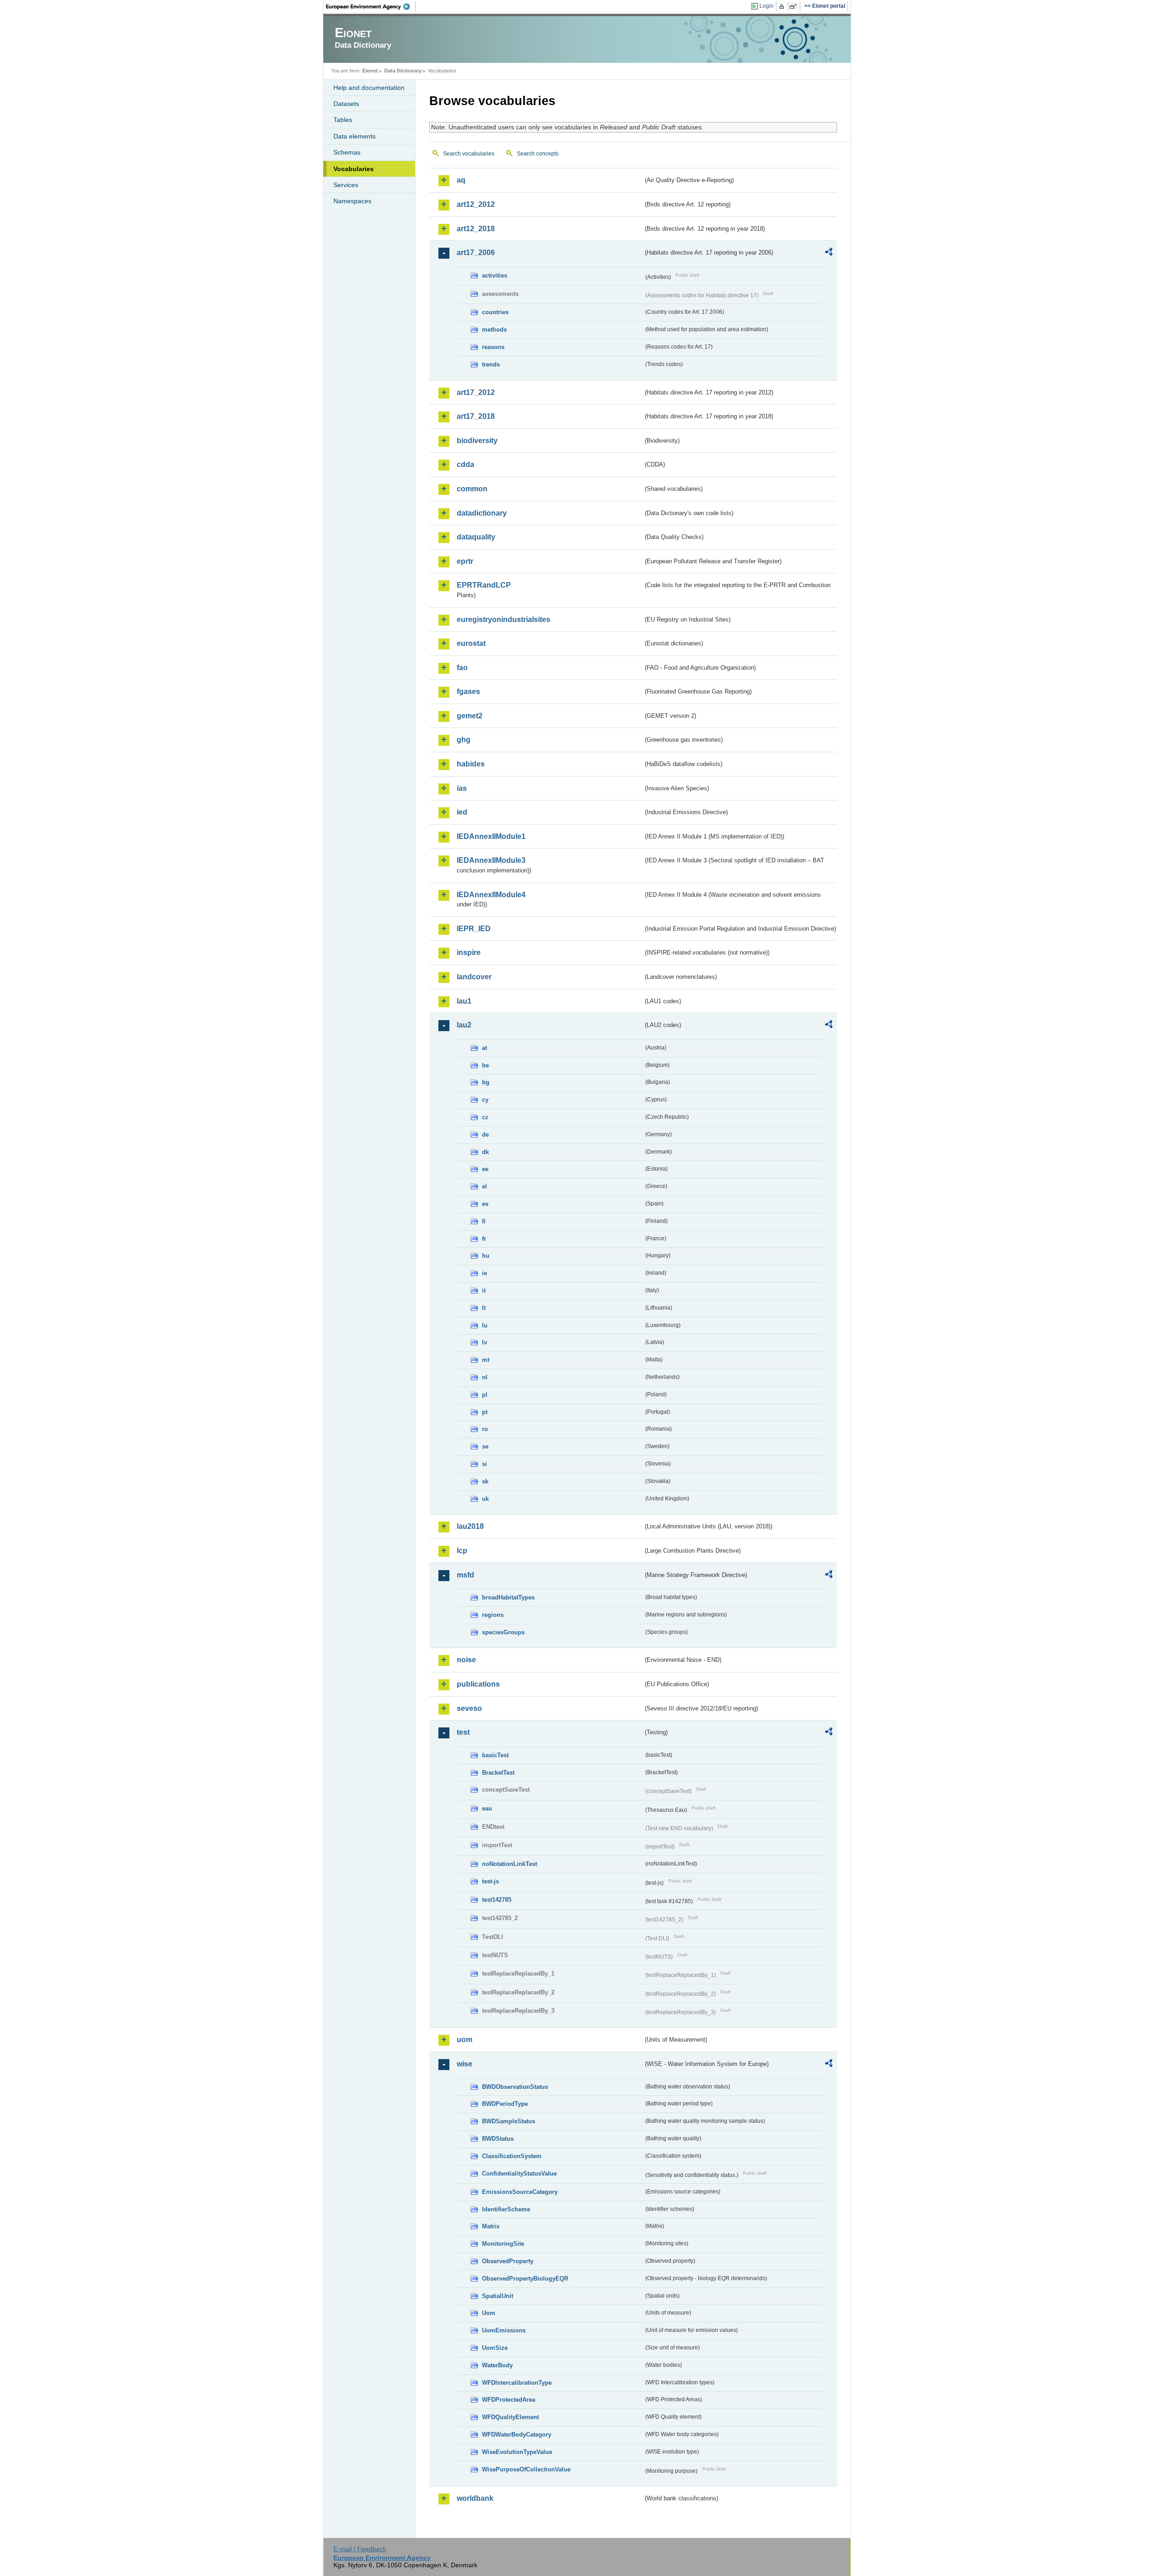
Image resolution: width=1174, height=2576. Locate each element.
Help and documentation (369, 88)
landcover (474, 977)
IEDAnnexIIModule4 (491, 895)
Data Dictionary (403, 71)
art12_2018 (476, 229)
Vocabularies (354, 169)
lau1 (464, 1001)
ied (462, 812)
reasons (493, 347)
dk (485, 1152)
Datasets (346, 104)
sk (485, 1481)
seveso (469, 1708)
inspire (469, 952)
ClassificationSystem (512, 2156)
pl (485, 1395)
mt (486, 1360)
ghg (464, 740)
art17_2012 (476, 392)
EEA (371, 6)
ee (485, 1169)
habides (471, 764)
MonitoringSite (503, 2244)
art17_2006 (476, 253)
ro (485, 1429)
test (463, 1732)
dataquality (476, 537)
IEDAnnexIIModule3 (491, 860)
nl (485, 1377)
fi (484, 1221)
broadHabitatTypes (508, 1597)
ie (485, 1273)
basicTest (495, 1755)
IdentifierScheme (506, 2209)
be (485, 1065)
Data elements (354, 136)
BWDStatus (498, 2139)
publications (478, 1684)
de (485, 1135)
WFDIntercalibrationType (517, 2383)
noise (466, 1660)
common (472, 489)
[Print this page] (783, 6)
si (485, 1464)
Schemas (347, 152)
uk (485, 1499)
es (485, 1204)
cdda (465, 464)
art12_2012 (476, 204)
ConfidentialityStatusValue (519, 2173)
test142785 (497, 1900)
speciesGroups (503, 1632)
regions (493, 1615)
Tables (343, 120)
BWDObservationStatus (515, 2087)
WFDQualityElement (510, 2417)
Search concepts (538, 154)
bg (486, 1082)
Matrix (491, 2226)
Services (346, 185)
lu (485, 1325)
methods (494, 330)
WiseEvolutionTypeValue (517, 2452)
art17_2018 (476, 416)
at (485, 1048)
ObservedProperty (508, 2261)
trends (491, 364)
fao (462, 668)
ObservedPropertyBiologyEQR (525, 2279)
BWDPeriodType (505, 2104)
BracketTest (498, 1773)
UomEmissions (504, 2330)
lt (484, 1308)
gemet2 (470, 716)
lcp (462, 1551)
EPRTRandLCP (484, 585)
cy (485, 1100)
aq (461, 180)
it (484, 1291)
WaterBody (497, 2365)
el (485, 1186)
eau (487, 1808)
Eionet (370, 71)
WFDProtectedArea (509, 2400)
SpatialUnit (498, 2296)
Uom (489, 2313)
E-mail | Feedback (360, 2549)
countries (495, 312)
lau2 (464, 1025)
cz (485, 1117)
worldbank (475, 2498)
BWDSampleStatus (509, 2121)
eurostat (471, 643)
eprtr (465, 561)
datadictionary (482, 513)
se (485, 1446)
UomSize (495, 2348)
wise (465, 2064)
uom (465, 2040)
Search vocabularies (469, 154)
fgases (468, 691)
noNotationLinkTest (509, 1864)
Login (767, 6)
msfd (465, 1575)
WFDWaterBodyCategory (517, 2434)
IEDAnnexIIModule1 (491, 836)
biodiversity (477, 441)
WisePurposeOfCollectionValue (526, 2469)
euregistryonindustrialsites (504, 619)
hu (486, 1256)
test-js (490, 1881)
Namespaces (352, 201)
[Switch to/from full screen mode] (795, 6)
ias (462, 788)
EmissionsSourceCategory (520, 2192)
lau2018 (470, 1526)
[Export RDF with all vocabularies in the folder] (829, 253)
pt (485, 1412)
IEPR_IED (474, 929)
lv (485, 1342)
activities (495, 275)
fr (484, 1239)
